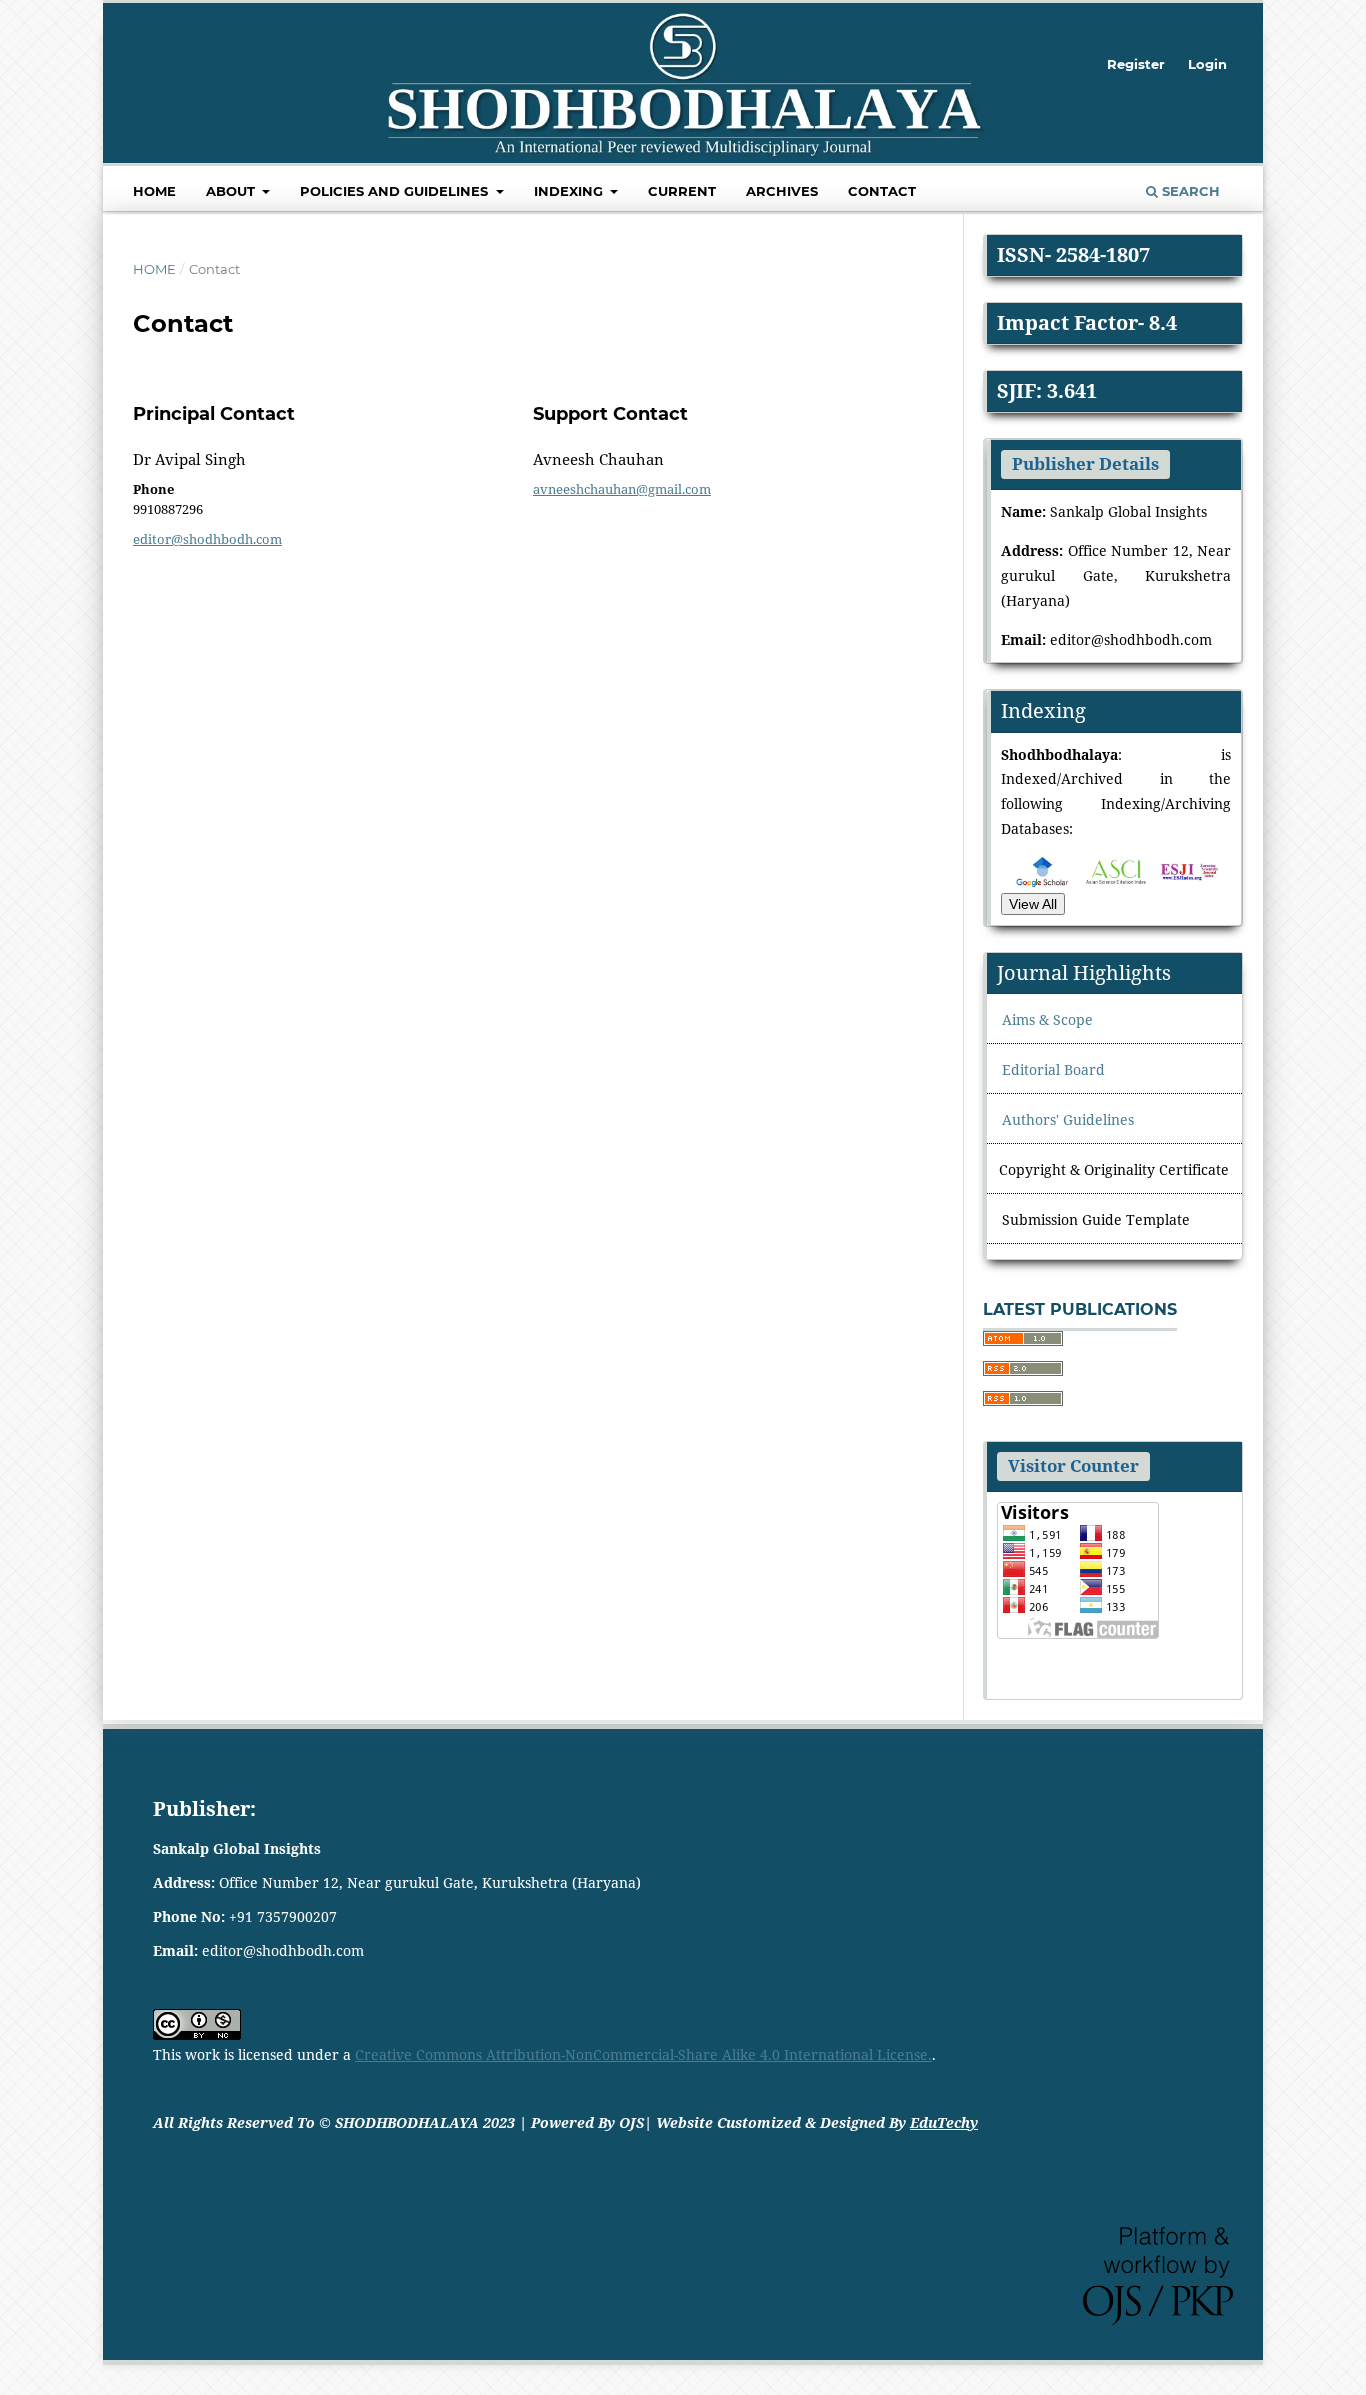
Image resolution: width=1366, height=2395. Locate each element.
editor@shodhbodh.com (207, 539)
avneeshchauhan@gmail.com (622, 489)
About (232, 191)
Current (682, 191)
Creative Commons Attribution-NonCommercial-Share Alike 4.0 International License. (643, 2054)
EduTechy (944, 2122)
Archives (782, 191)
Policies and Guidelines (396, 191)
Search (1189, 191)
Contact (882, 191)
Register (1136, 64)
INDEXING (570, 191)
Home (154, 191)
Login (1207, 64)
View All (1033, 904)
